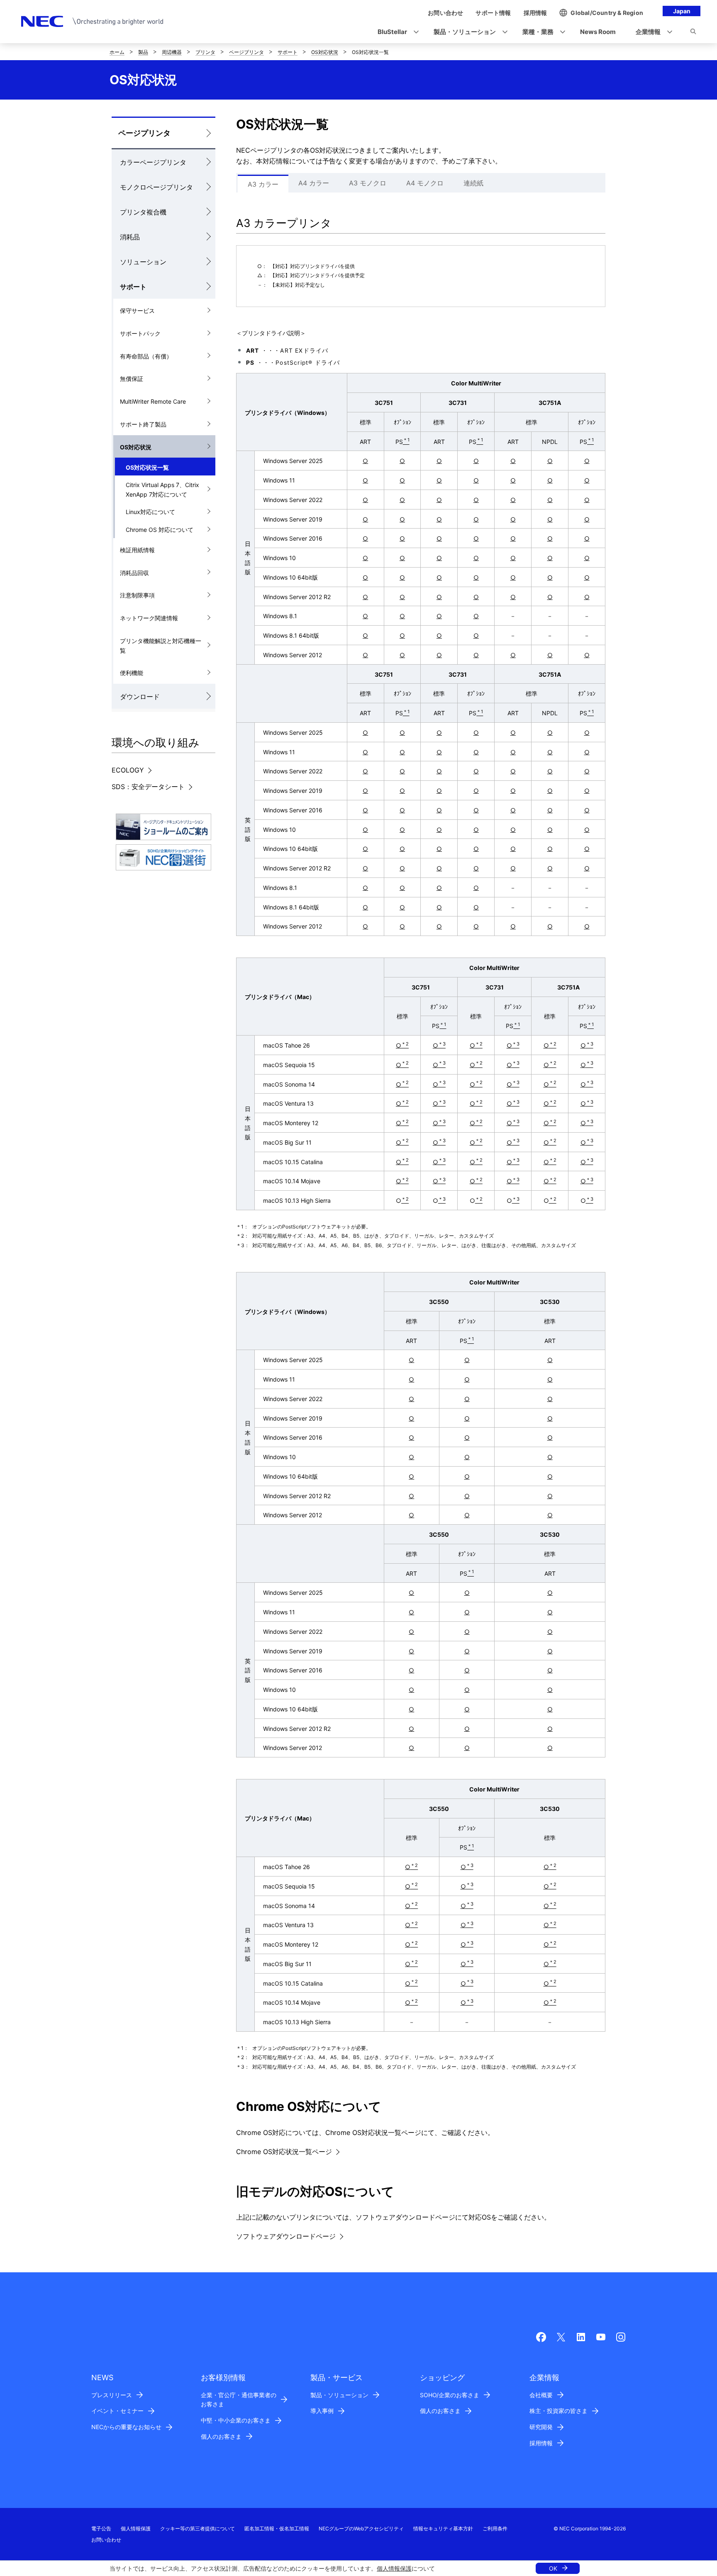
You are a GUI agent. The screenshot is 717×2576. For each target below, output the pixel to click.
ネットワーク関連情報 (149, 618)
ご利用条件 (495, 2528)
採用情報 (541, 2443)
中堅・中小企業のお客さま (236, 2420)
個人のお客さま (221, 2436)
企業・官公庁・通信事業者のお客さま (239, 2400)
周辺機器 (172, 52)
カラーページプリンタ (153, 162)
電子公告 (101, 2528)
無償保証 (132, 379)
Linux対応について (150, 512)
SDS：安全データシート (148, 787)
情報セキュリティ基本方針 (443, 2528)
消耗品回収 (134, 573)
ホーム (117, 52)
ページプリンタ (246, 52)
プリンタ (205, 52)
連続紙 (473, 183)
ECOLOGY (128, 770)
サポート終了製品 (143, 424)
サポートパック (140, 333)
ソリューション (143, 262)
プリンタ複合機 (143, 212)
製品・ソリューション (339, 2395)
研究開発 (541, 2427)
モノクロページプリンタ (156, 187)
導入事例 (322, 2411)
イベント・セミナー (117, 2411)
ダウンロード (140, 697)
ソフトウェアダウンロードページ (286, 2236)
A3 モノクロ (368, 183)
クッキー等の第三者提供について (198, 2528)
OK (553, 2568)
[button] (396, 32)
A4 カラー (314, 183)
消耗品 (130, 237)
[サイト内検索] (693, 33)
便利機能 (132, 673)
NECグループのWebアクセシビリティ (361, 2528)
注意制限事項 (137, 595)
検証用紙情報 (137, 550)
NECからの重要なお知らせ (126, 2427)
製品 (143, 52)
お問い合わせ (106, 2540)
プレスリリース (112, 2395)
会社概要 (541, 2395)
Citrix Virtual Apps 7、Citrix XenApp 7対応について (162, 490)
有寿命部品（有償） (146, 356)
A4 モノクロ (425, 183)
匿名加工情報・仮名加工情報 (277, 2528)
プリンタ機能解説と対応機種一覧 (161, 646)
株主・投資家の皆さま (558, 2411)
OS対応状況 (325, 52)
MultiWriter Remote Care (153, 401)
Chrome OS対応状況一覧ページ (284, 2152)
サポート (288, 52)
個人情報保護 (394, 2568)
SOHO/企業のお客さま (450, 2395)
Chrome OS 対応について (160, 530)
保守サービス (137, 311)
